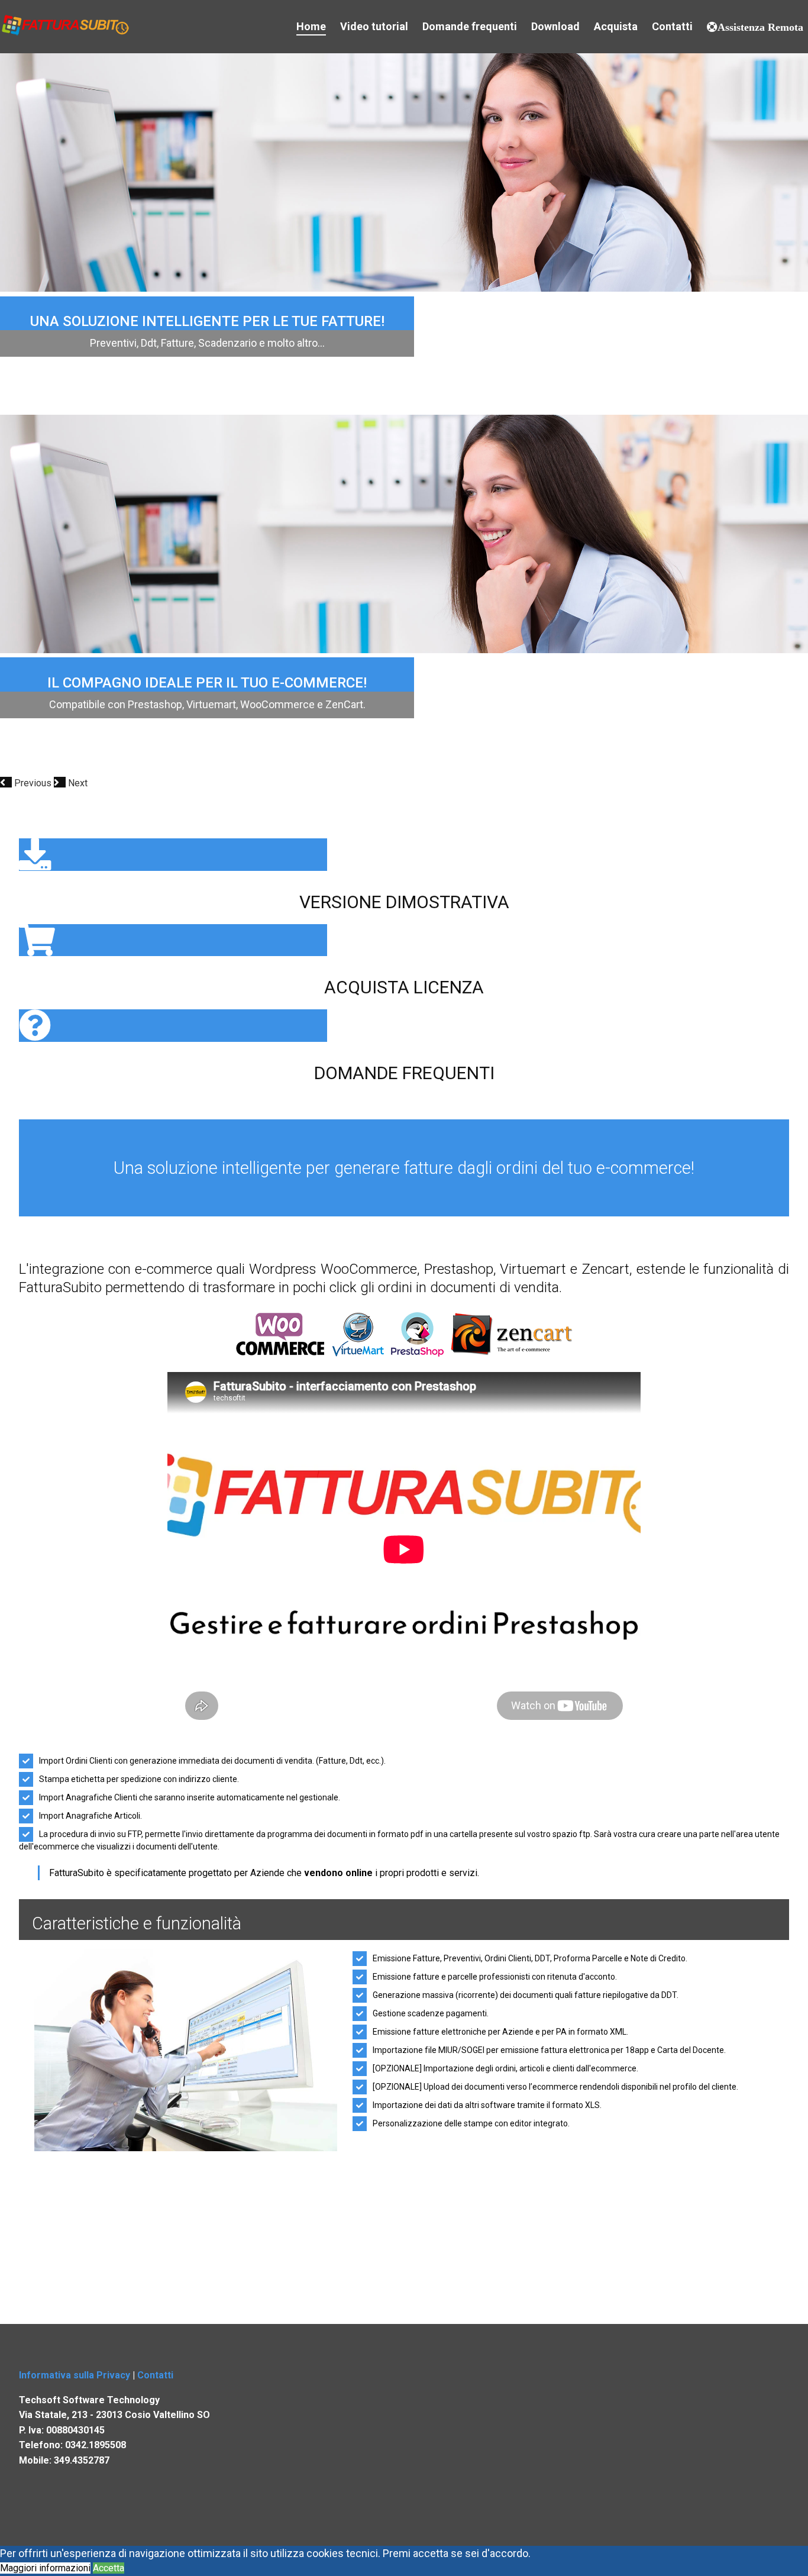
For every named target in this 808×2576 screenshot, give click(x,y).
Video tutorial (374, 26)
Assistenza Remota (760, 27)
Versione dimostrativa (404, 902)
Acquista (616, 26)
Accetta (109, 2568)
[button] (27, 783)
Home (311, 26)
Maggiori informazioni (45, 2568)
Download (555, 26)
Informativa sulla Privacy (75, 2375)
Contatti (672, 26)
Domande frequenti (470, 26)
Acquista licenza (404, 987)
